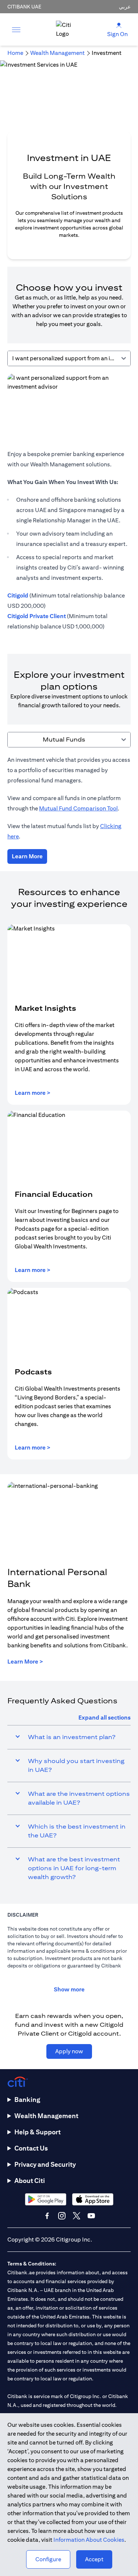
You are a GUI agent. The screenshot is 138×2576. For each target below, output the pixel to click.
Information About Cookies (89, 2540)
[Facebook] (47, 2216)
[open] (16, 29)
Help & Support (38, 2132)
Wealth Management (46, 2116)
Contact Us (31, 2148)
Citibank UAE (24, 7)
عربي (125, 7)
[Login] (119, 25)
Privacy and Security (45, 2164)
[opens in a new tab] (46, 2199)
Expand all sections (105, 1718)
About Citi (30, 2181)
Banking (27, 2100)
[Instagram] (62, 2216)
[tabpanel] (69, 506)
